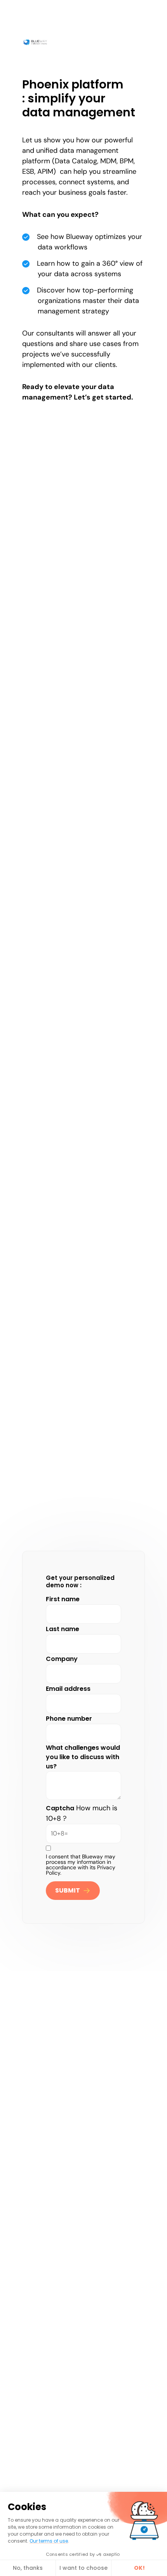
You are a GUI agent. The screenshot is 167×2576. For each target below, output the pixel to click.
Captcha (60, 1808)
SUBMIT (68, 1890)
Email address (68, 1689)
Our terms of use (49, 2541)
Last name (63, 1629)
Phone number (69, 1719)
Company (62, 1659)
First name (63, 1599)
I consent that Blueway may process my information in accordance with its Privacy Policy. (81, 1865)
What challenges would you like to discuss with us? (83, 1757)
